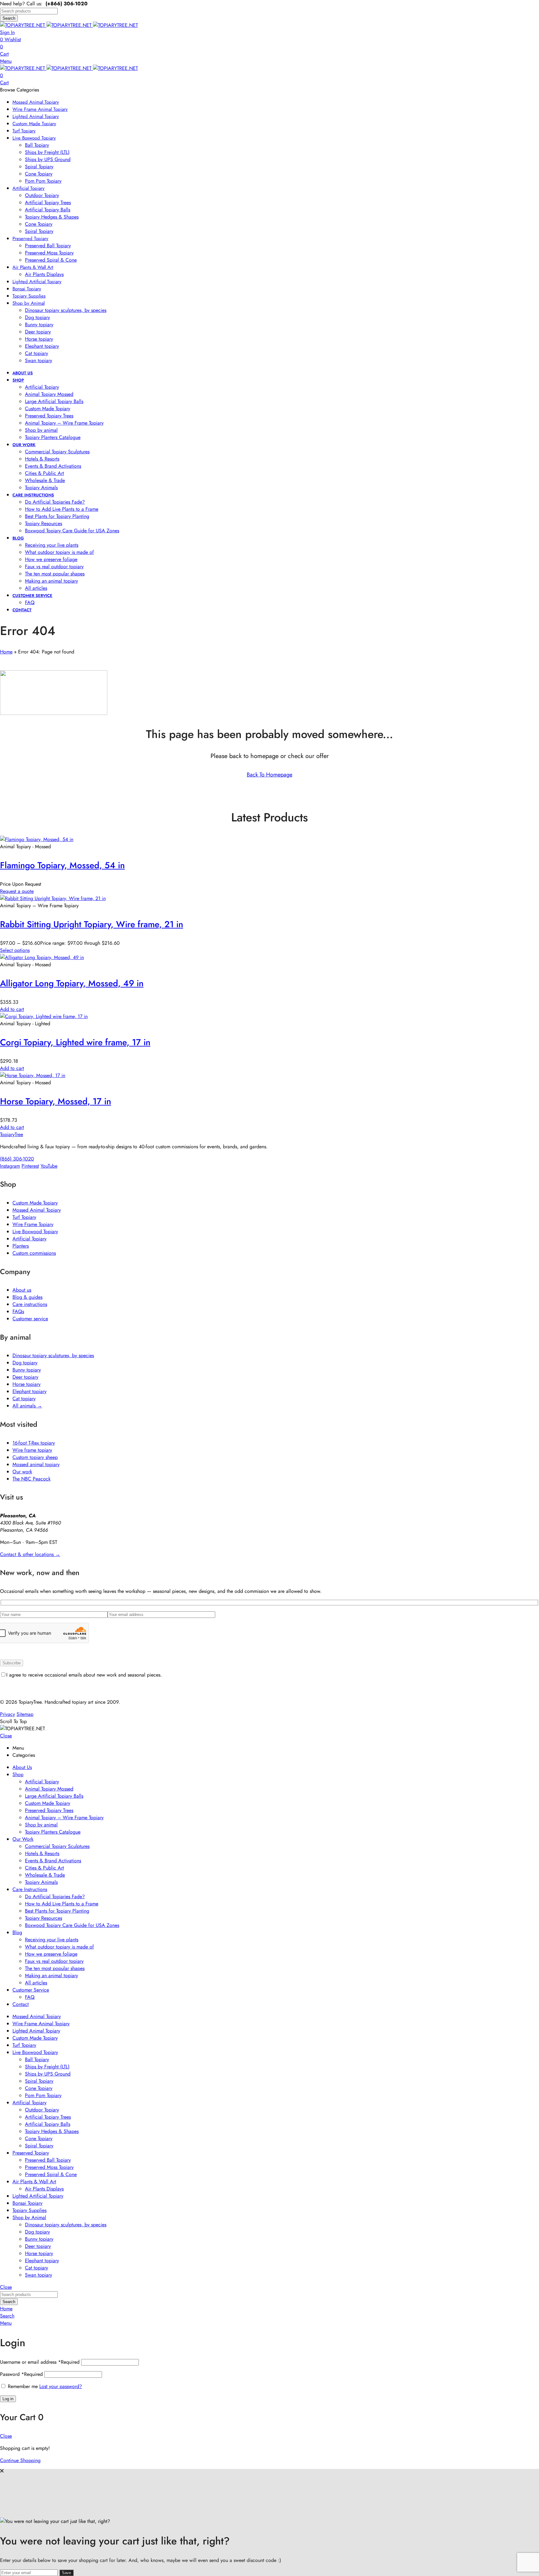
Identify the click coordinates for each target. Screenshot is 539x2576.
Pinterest (30, 1166)
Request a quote (17, 891)
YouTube (49, 1166)
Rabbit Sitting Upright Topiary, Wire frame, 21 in (92, 924)
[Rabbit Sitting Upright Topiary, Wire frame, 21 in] (53, 898)
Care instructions (30, 1304)
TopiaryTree (12, 1134)
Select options (15, 950)
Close (6, 1736)
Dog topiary (25, 1363)
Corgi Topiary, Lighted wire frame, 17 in (75, 1042)
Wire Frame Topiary (33, 1224)
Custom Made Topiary (35, 1203)
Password (21, 2374)
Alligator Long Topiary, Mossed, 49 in (72, 983)
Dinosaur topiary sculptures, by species (53, 1355)
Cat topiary (24, 1399)
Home (6, 652)
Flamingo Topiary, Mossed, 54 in (62, 865)
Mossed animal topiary (36, 1464)
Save (66, 2573)
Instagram (10, 1166)
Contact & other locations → (30, 1554)
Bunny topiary (27, 1370)
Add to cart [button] (12, 1009)
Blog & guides (27, 1297)
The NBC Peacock (32, 1479)
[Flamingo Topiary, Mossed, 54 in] (37, 839)
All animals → (27, 1406)
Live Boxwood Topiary (35, 1231)
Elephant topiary (29, 1391)
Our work (22, 1472)
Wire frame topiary (32, 1450)
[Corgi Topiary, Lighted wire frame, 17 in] (44, 1016)
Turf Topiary (24, 1217)
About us (22, 1290)
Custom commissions (34, 1253)
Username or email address (40, 2362)
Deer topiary (25, 1377)
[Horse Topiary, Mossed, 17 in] (33, 1075)
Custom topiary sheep (35, 1457)
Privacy (7, 1714)
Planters (21, 1246)
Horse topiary (27, 1384)
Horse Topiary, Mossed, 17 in (56, 1101)
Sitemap (25, 1714)
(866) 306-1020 (17, 1159)
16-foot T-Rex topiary (34, 1443)
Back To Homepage (269, 775)
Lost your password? (61, 2386)
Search (9, 18)
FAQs (18, 1311)
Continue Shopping (20, 2460)
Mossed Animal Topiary (37, 1210)
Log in (8, 2399)
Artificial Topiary (29, 1239)
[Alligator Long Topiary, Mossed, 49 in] (42, 957)
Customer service (30, 1319)
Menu (6, 61)
